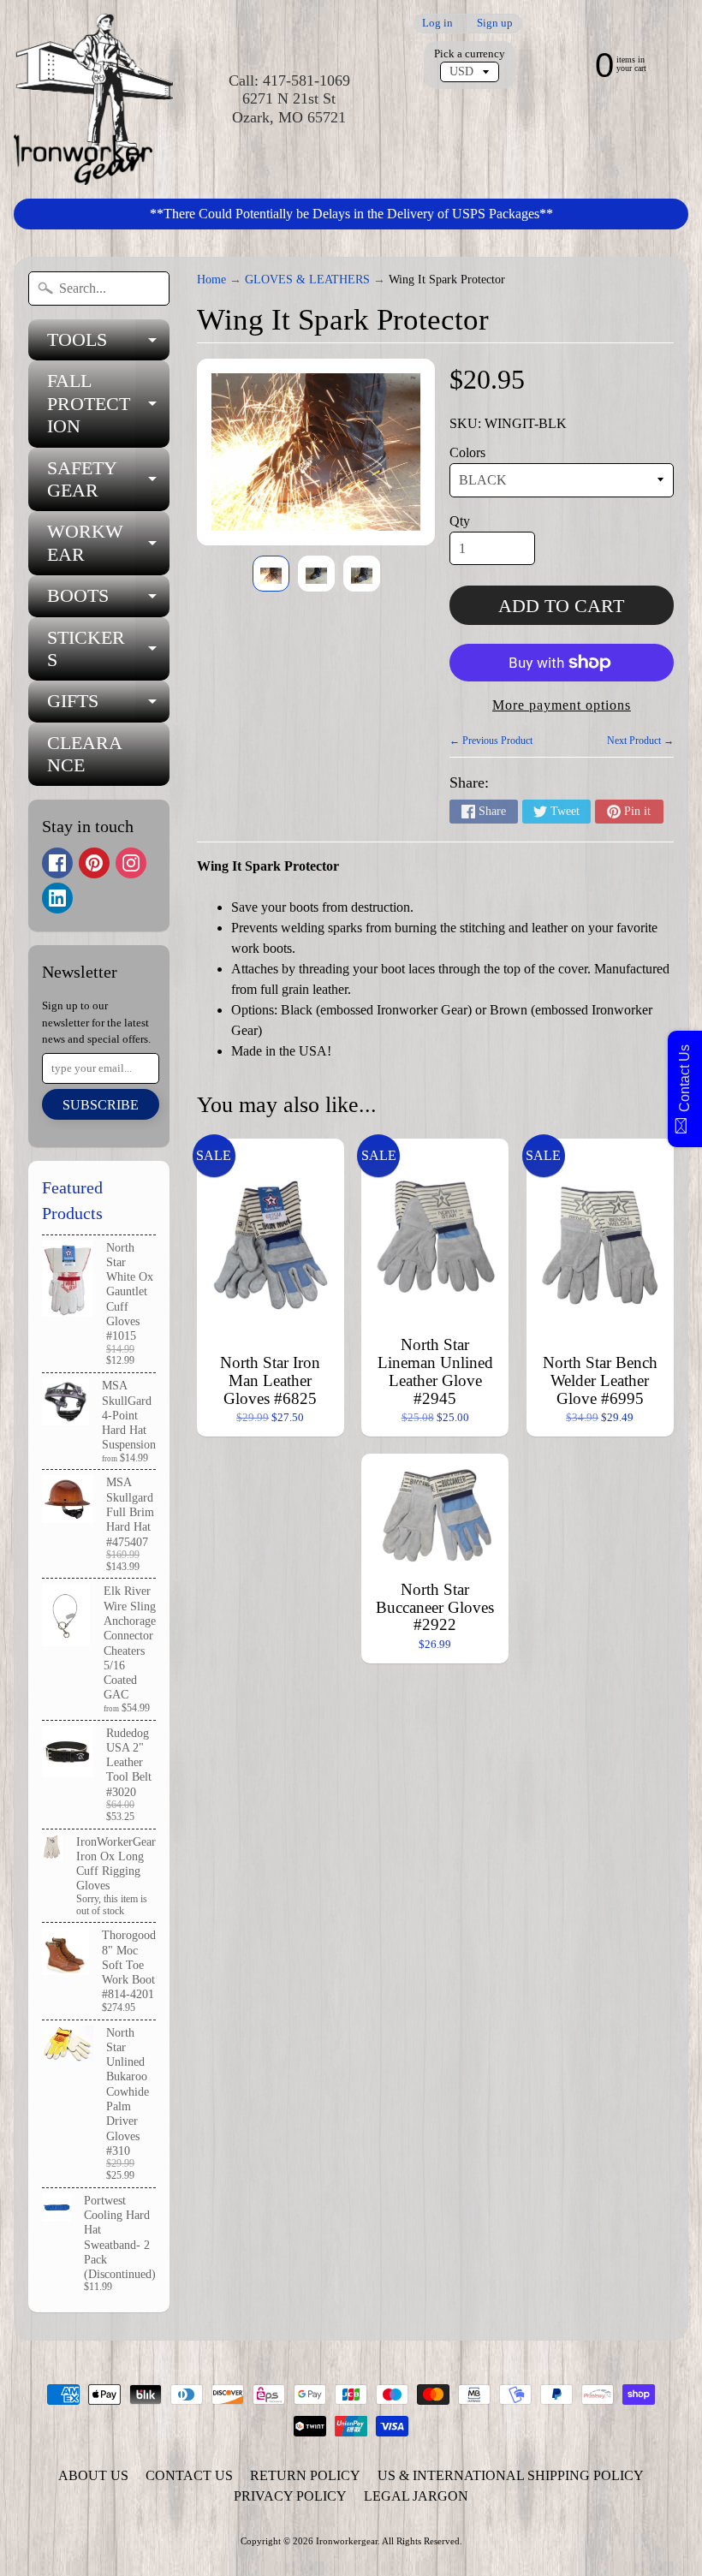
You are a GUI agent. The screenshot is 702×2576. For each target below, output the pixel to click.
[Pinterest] (94, 863)
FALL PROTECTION (108, 403)
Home (211, 280)
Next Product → (640, 741)
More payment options (562, 705)
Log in (437, 24)
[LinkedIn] (57, 898)
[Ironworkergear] (93, 99)
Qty (460, 521)
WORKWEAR (108, 544)
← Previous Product (491, 741)
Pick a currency (470, 54)
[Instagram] (131, 863)
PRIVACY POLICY (290, 2496)
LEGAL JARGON (416, 2496)
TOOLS (108, 345)
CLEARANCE (85, 754)
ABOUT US (93, 2475)
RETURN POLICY (305, 2475)
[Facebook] (57, 863)
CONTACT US (189, 2475)
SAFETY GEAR (108, 480)
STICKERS (108, 650)
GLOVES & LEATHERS (307, 280)
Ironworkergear (347, 2541)
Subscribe (101, 1105)
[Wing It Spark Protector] (271, 574)
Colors (467, 452)
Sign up (495, 24)
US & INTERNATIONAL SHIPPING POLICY (511, 2475)
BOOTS (108, 601)
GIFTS (108, 706)
